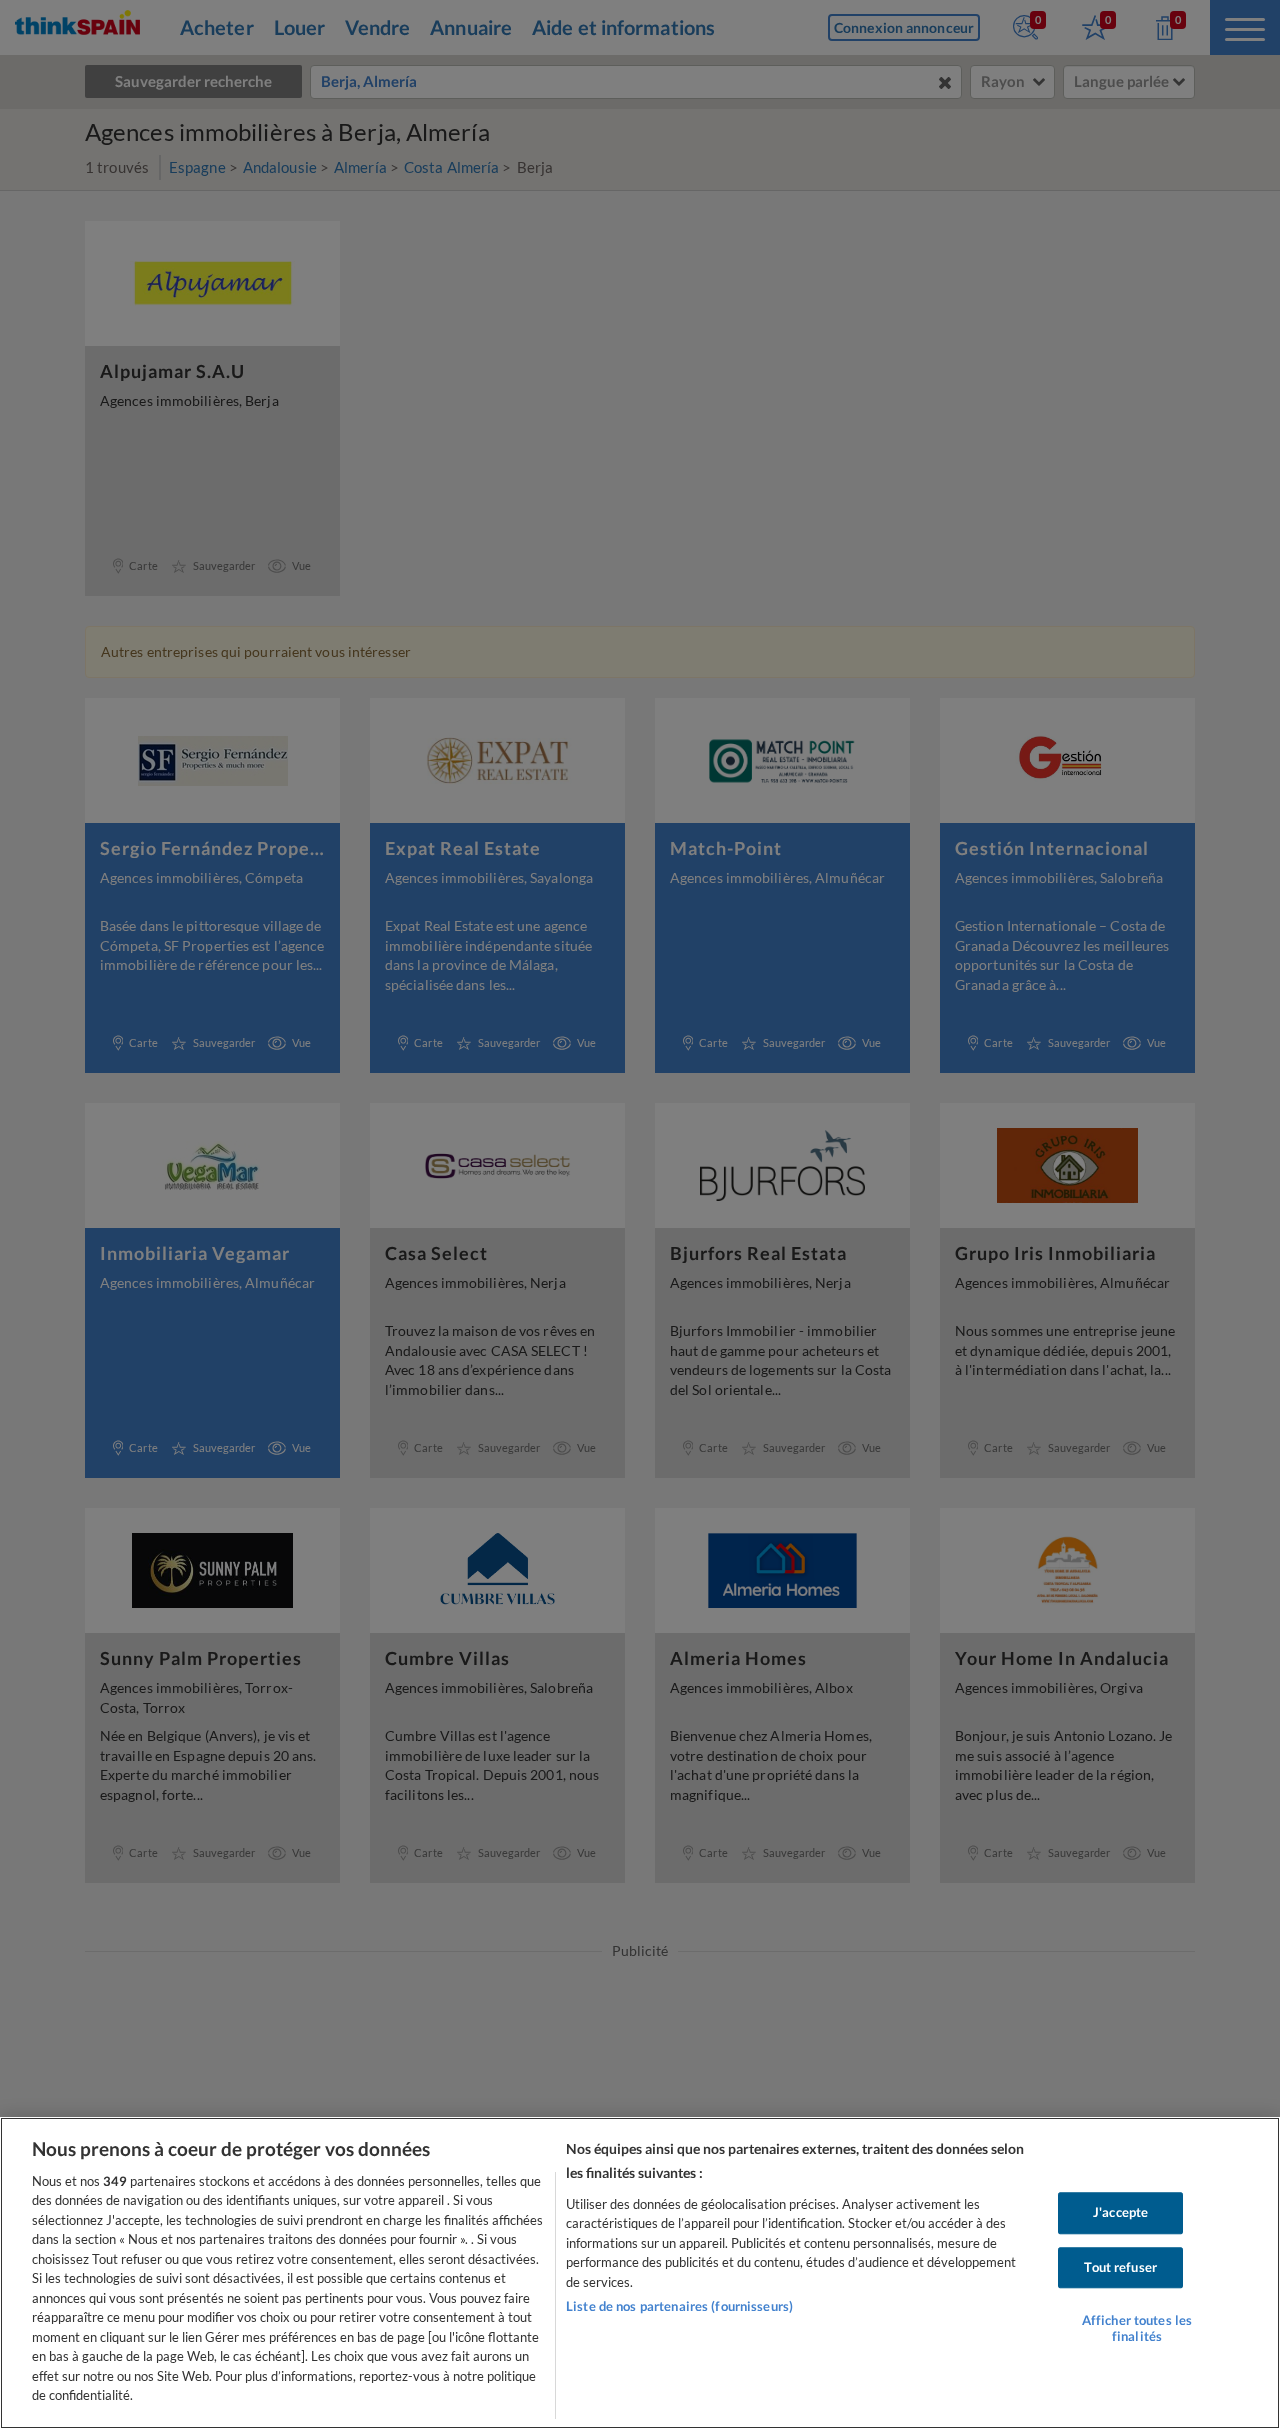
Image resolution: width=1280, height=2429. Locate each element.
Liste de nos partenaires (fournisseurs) (679, 2306)
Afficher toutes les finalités (1137, 2328)
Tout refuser (1120, 2267)
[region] (640, 2273)
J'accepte (1120, 2212)
